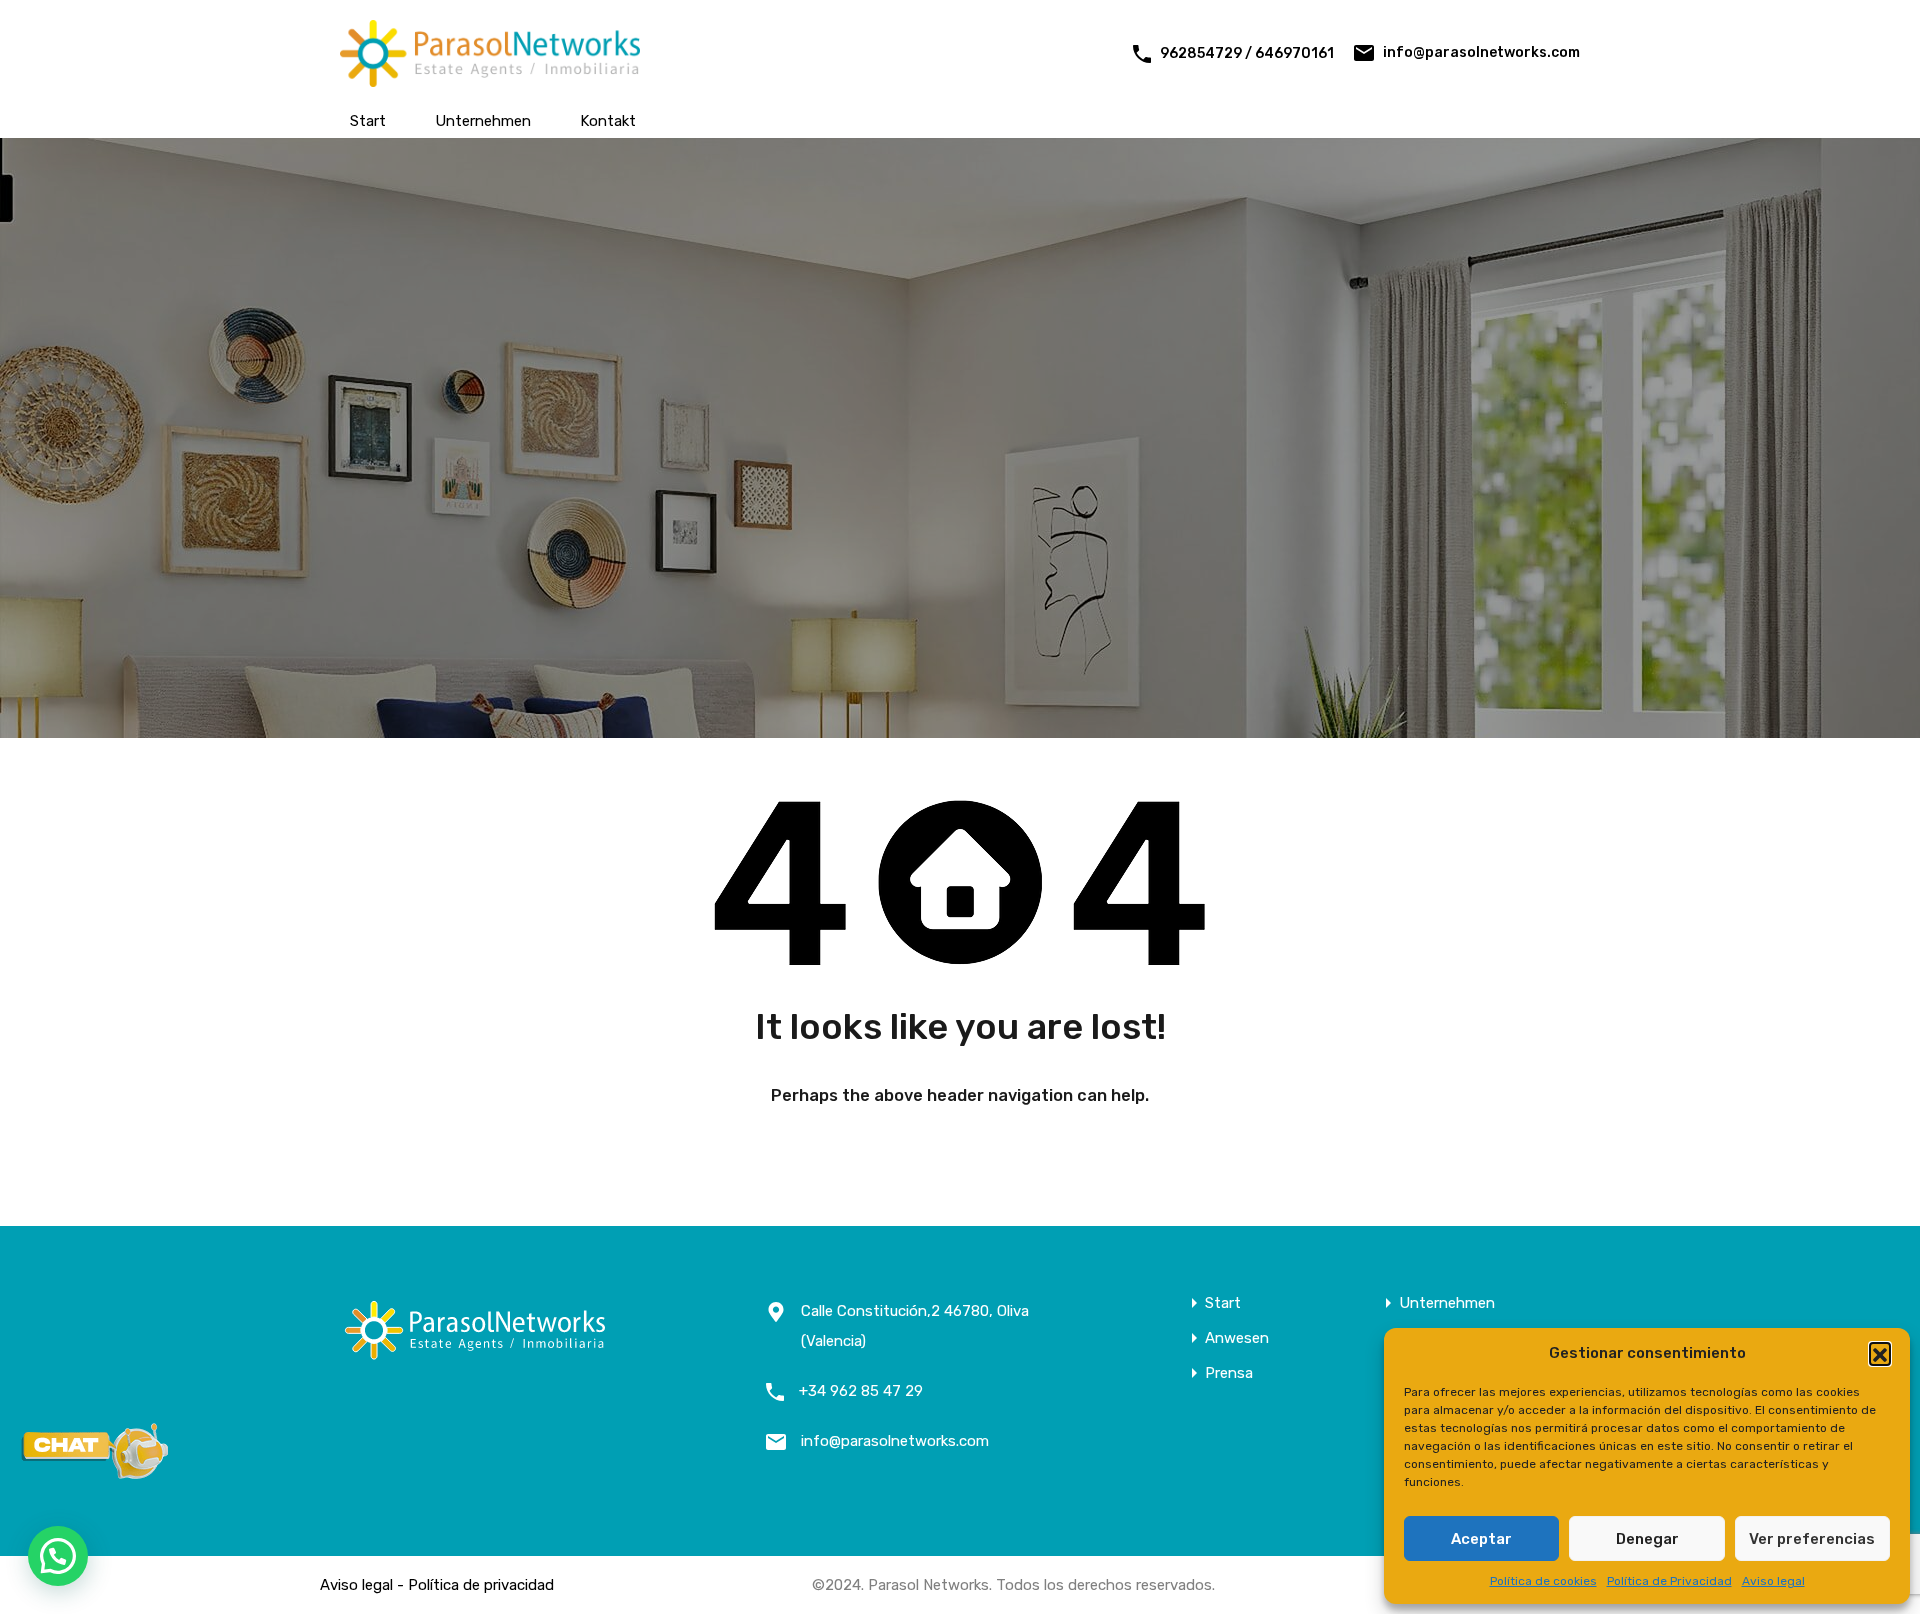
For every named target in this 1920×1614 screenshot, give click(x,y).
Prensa (1229, 1373)
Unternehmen (483, 121)
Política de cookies (1543, 1581)
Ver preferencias (1812, 1539)
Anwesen (1237, 1338)
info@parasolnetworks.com (1481, 52)
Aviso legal (1773, 1581)
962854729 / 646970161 (1247, 53)
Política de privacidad (481, 1585)
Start (368, 121)
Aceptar (1481, 1539)
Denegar (1647, 1539)
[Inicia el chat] (95, 1473)
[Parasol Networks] (490, 78)
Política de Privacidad (1669, 1581)
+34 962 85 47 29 (861, 1391)
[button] (1880, 1353)
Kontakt (608, 121)
